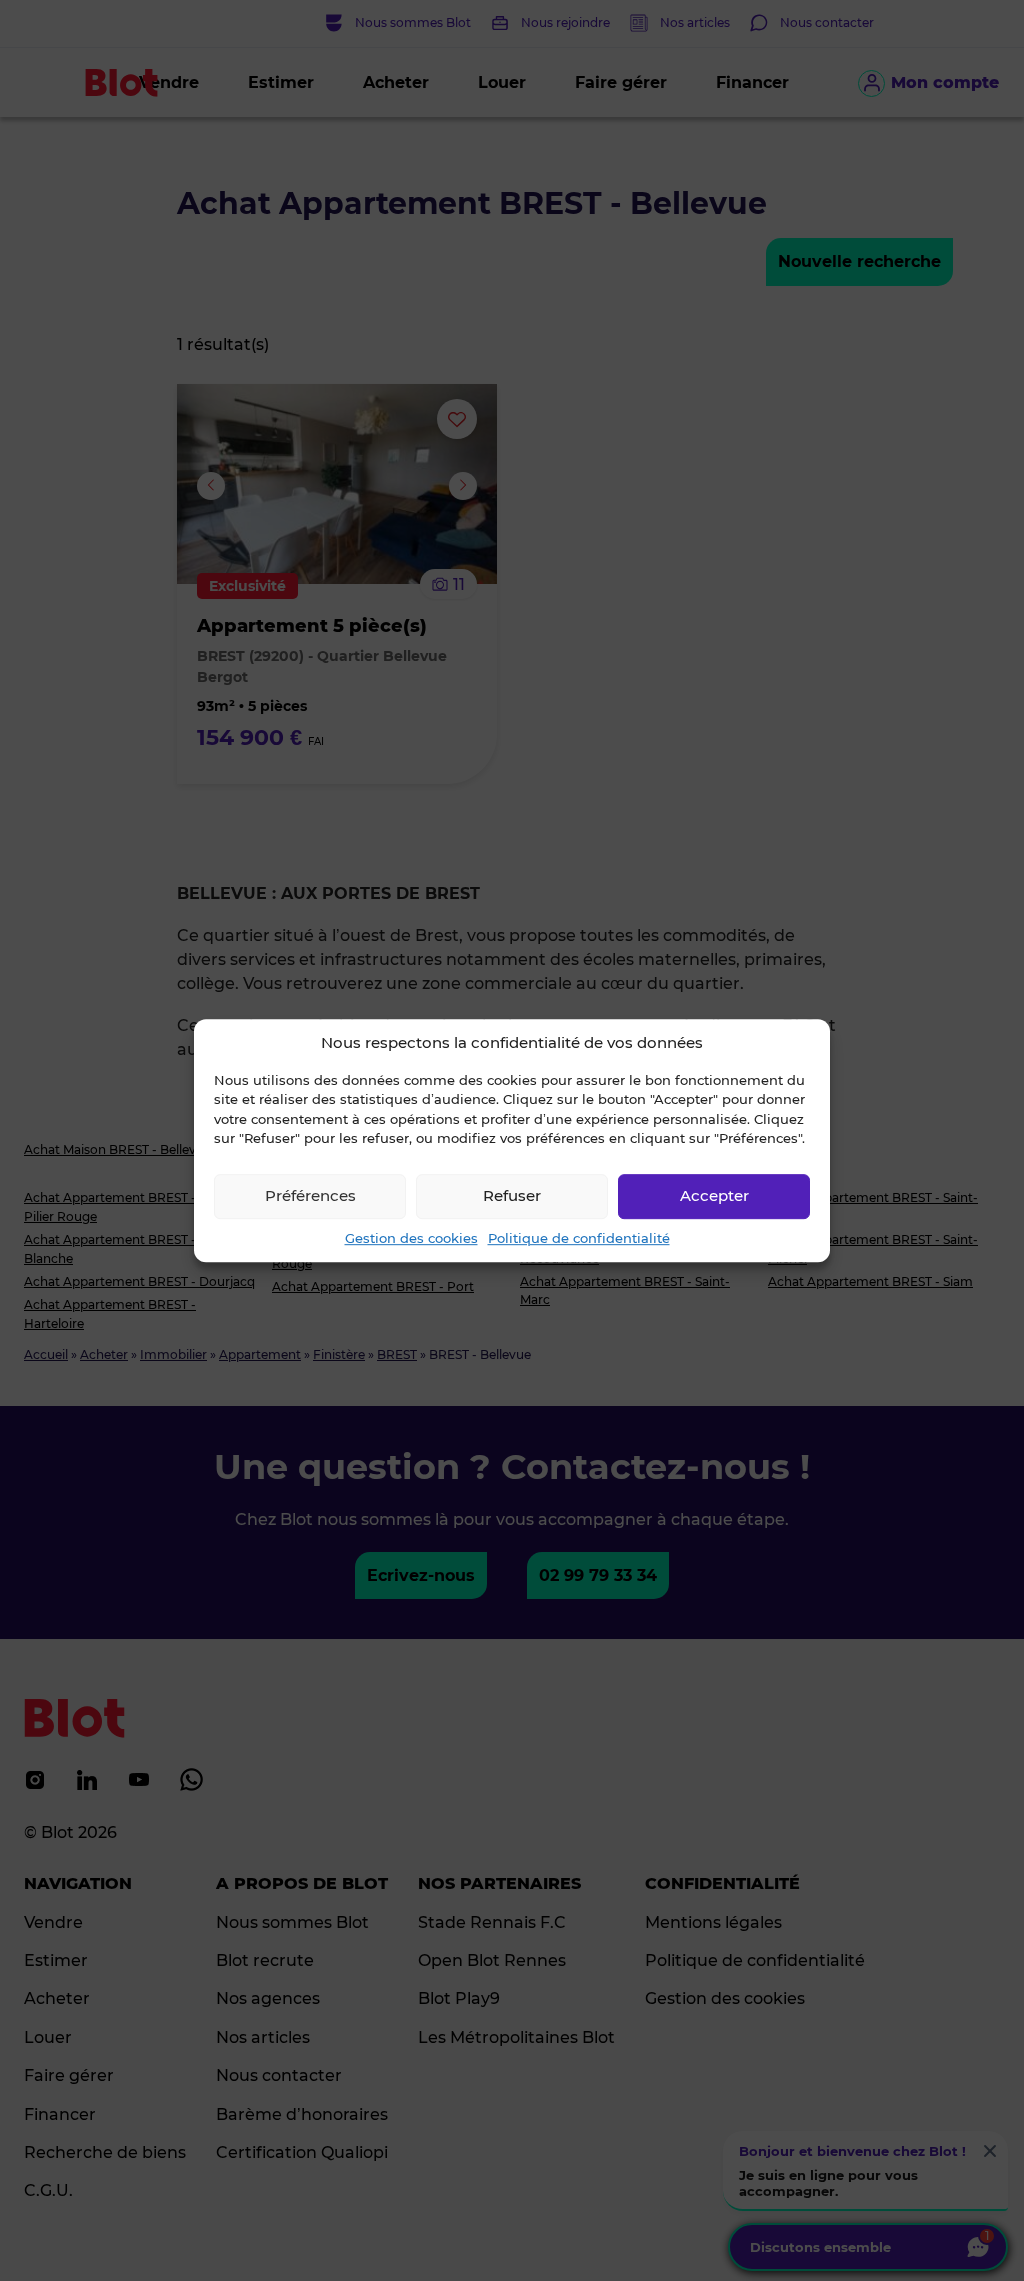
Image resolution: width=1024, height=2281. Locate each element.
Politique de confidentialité (579, 1238)
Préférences (310, 1195)
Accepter (714, 1195)
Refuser (512, 1195)
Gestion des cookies (411, 1238)
